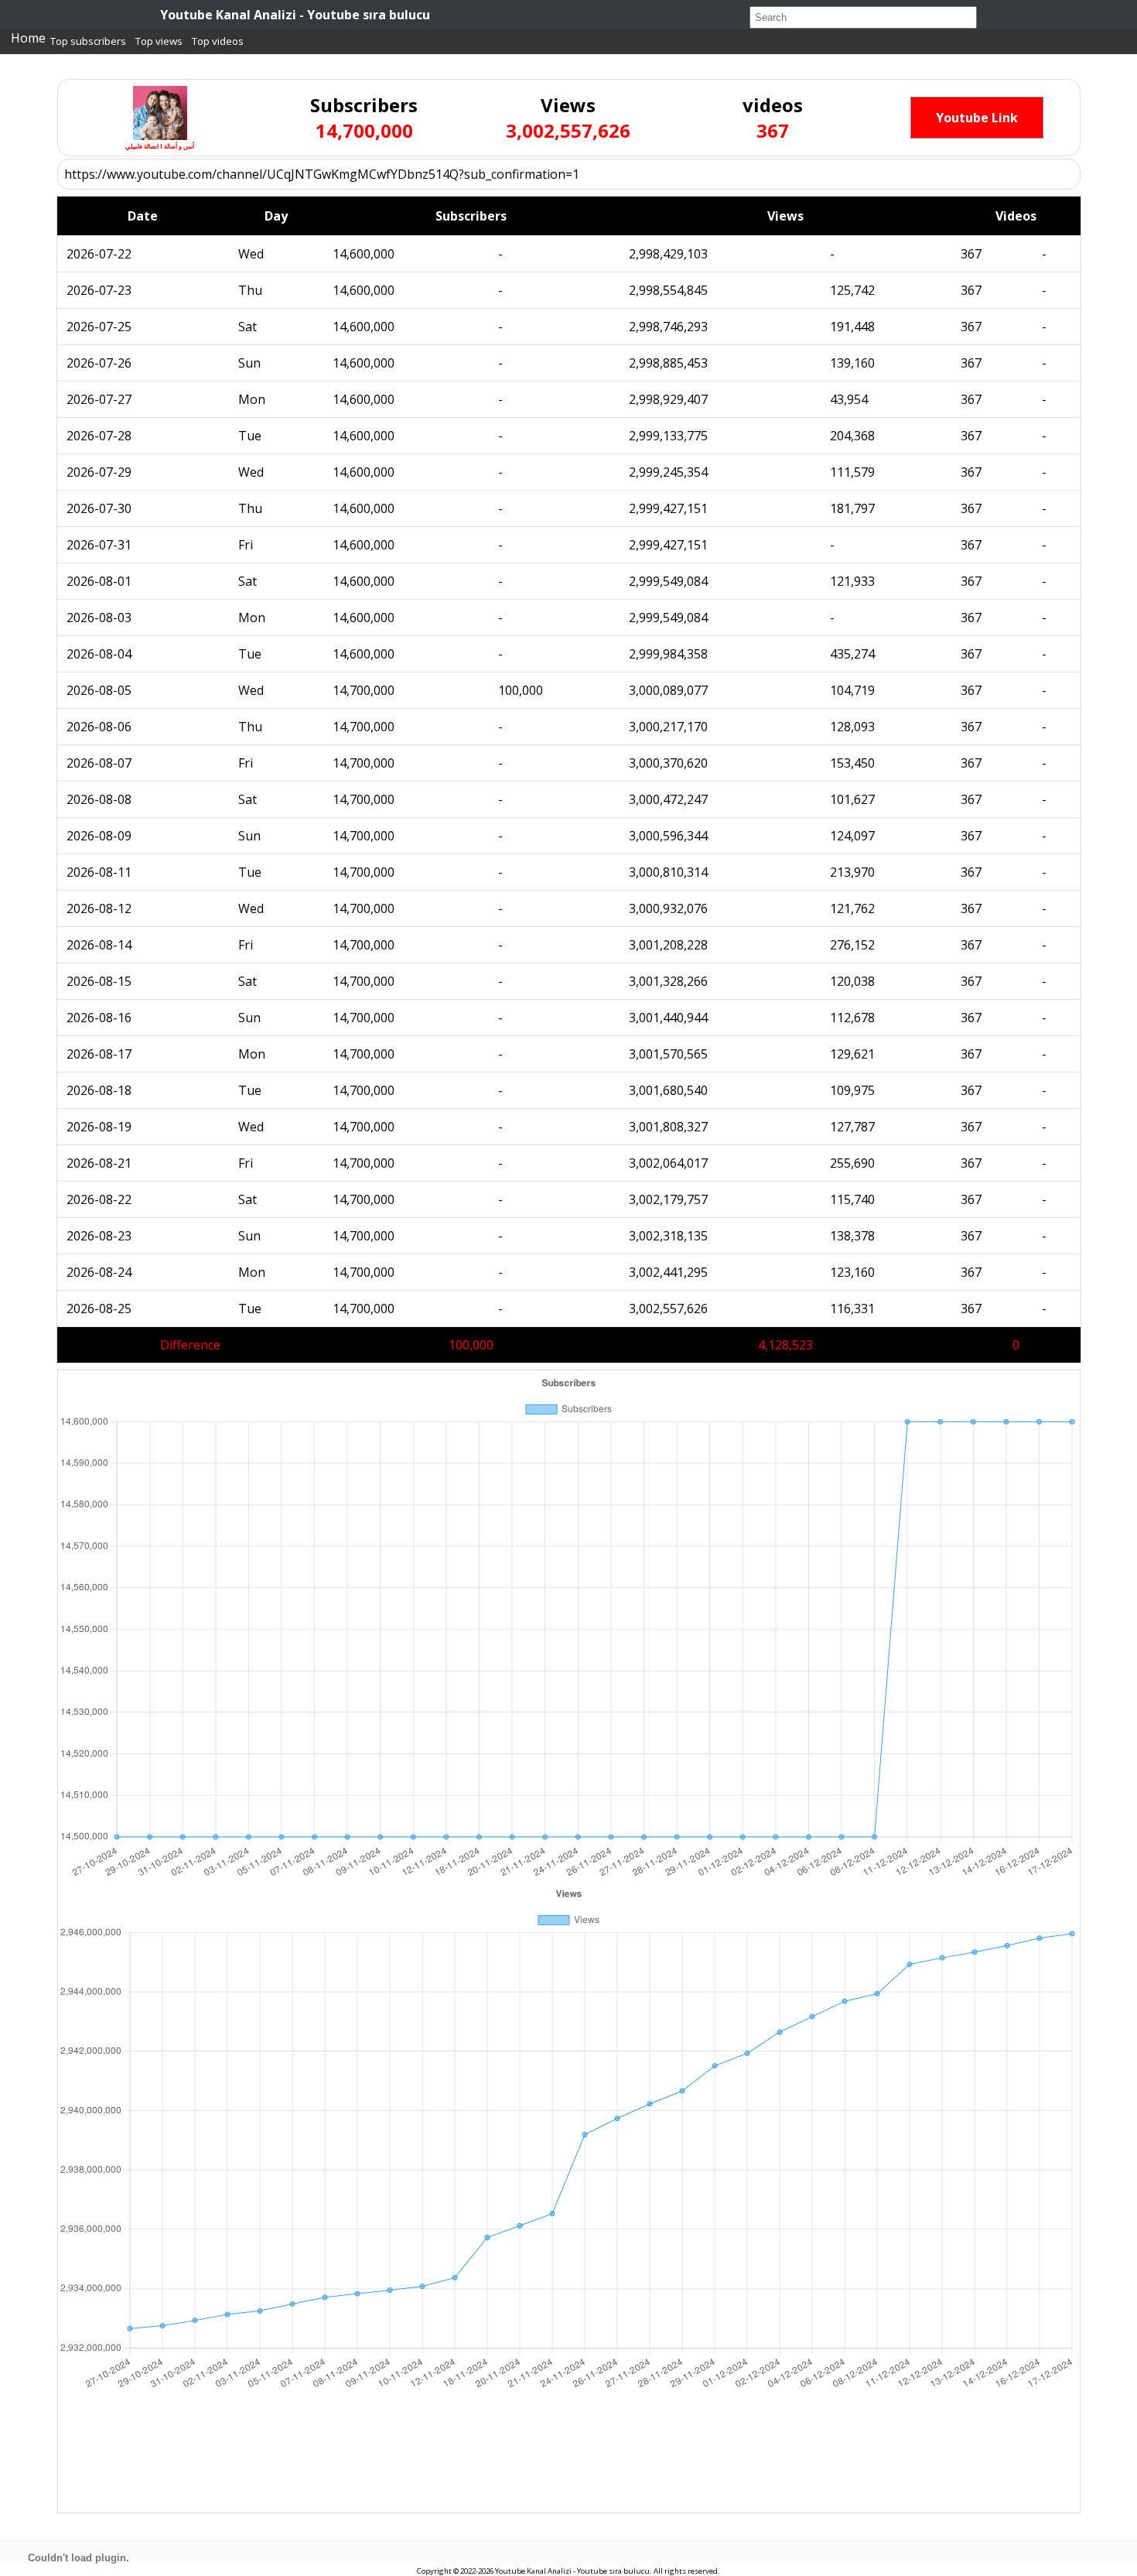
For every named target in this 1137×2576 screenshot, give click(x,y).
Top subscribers (88, 41)
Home (28, 38)
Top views (159, 41)
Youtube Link (977, 118)
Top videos (218, 41)
